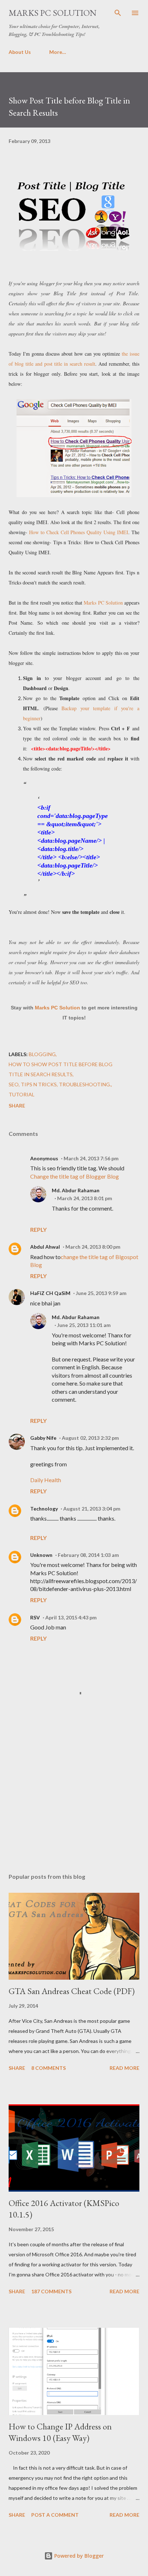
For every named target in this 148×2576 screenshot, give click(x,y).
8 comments (48, 2068)
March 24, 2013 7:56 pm (91, 1158)
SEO (14, 1084)
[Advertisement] (74, 1800)
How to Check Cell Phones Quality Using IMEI (79, 532)
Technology (44, 1509)
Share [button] (17, 1106)
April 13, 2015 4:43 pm (71, 1617)
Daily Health (46, 1480)
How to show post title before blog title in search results (61, 1069)
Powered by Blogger (78, 2556)
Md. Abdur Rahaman (76, 1190)
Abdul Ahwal (45, 1247)
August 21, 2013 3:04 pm (92, 1509)
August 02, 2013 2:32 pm (90, 1438)
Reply (38, 1229)
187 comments (51, 2291)
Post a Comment (55, 2515)
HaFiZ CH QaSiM (50, 1293)
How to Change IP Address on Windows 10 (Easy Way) (60, 2432)
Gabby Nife (43, 1438)
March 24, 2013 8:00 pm (93, 1247)
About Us (20, 52)
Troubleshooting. (85, 1084)
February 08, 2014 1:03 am (88, 1555)
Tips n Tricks (39, 1084)
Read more (124, 2068)
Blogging (42, 1054)
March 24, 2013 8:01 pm (85, 1198)
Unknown (41, 1555)
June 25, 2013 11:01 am (84, 1325)
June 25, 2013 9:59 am (101, 1293)
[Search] (118, 13)
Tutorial (22, 1094)
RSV (35, 1617)
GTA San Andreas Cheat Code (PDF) (72, 1991)
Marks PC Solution (53, 13)
